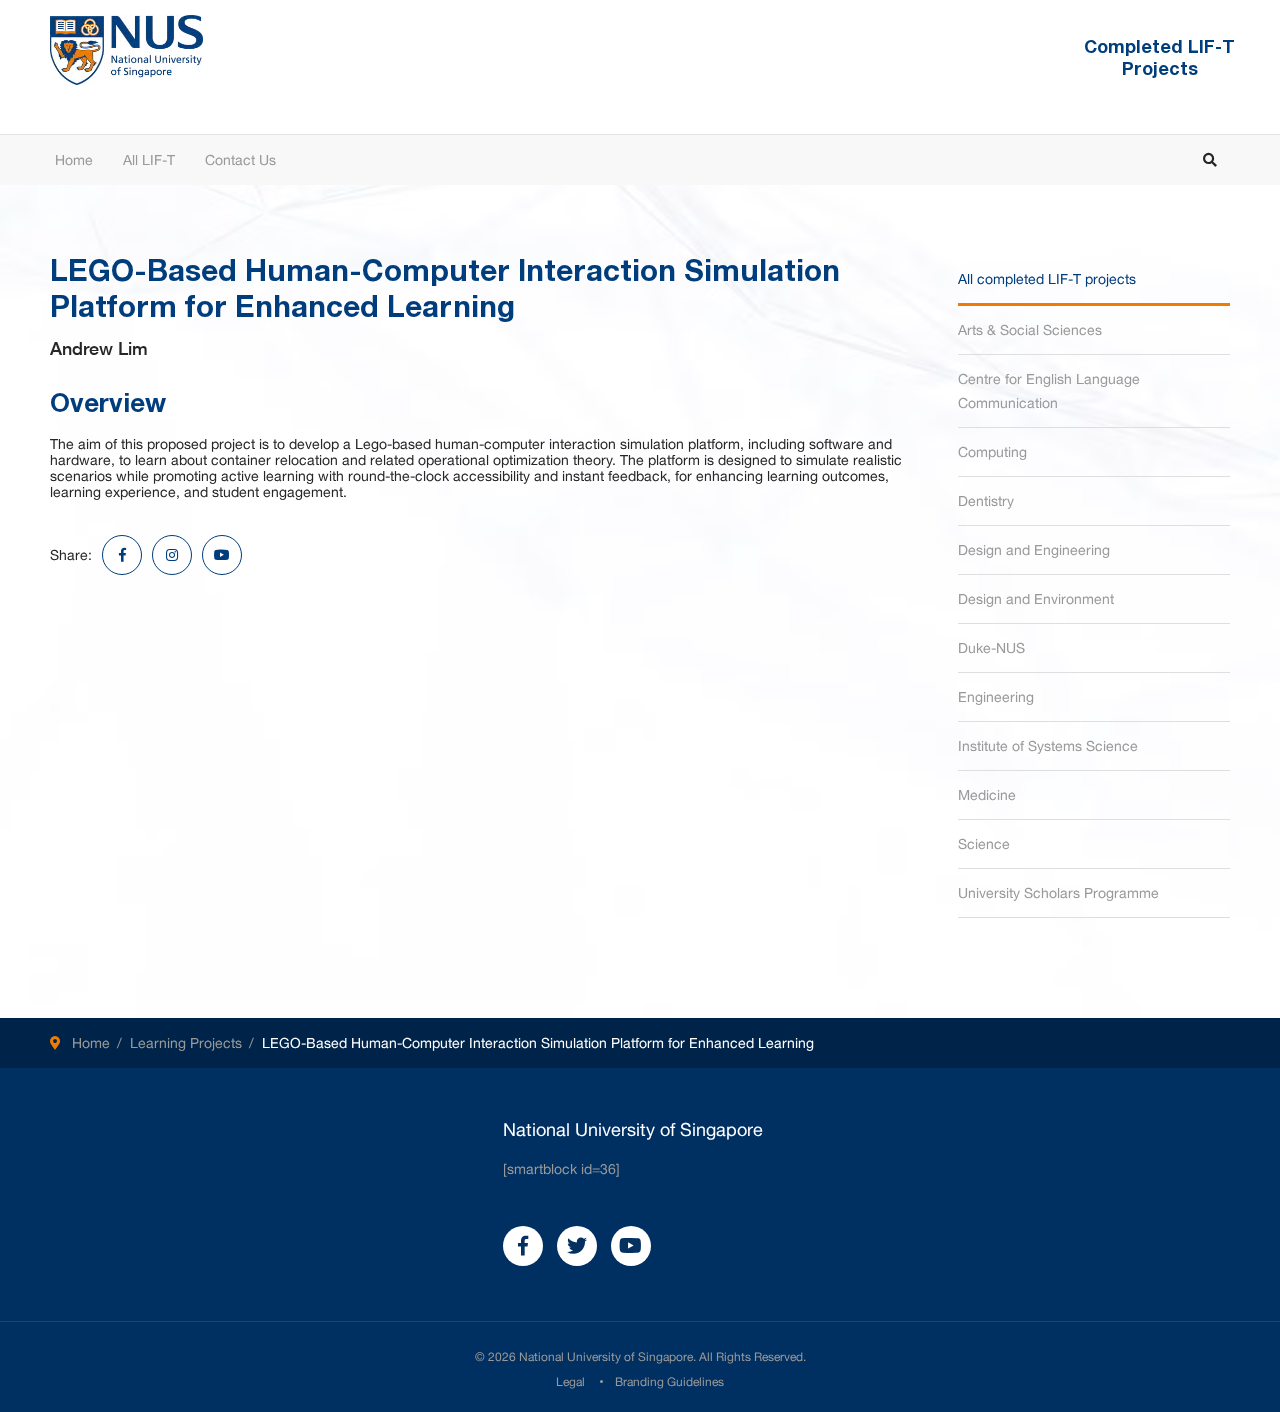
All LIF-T (149, 160)
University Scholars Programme (1058, 893)
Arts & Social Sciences (1030, 330)
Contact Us (240, 160)
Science (984, 844)
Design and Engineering (1034, 550)
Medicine (987, 795)
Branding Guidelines (669, 1382)
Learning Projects (186, 1043)
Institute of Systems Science (1048, 746)
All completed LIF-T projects (1047, 279)
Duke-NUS (991, 648)
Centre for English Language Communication (1049, 391)
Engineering (996, 697)
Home (74, 160)
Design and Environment (1036, 599)
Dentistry (986, 501)
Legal (570, 1382)
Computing (992, 452)
